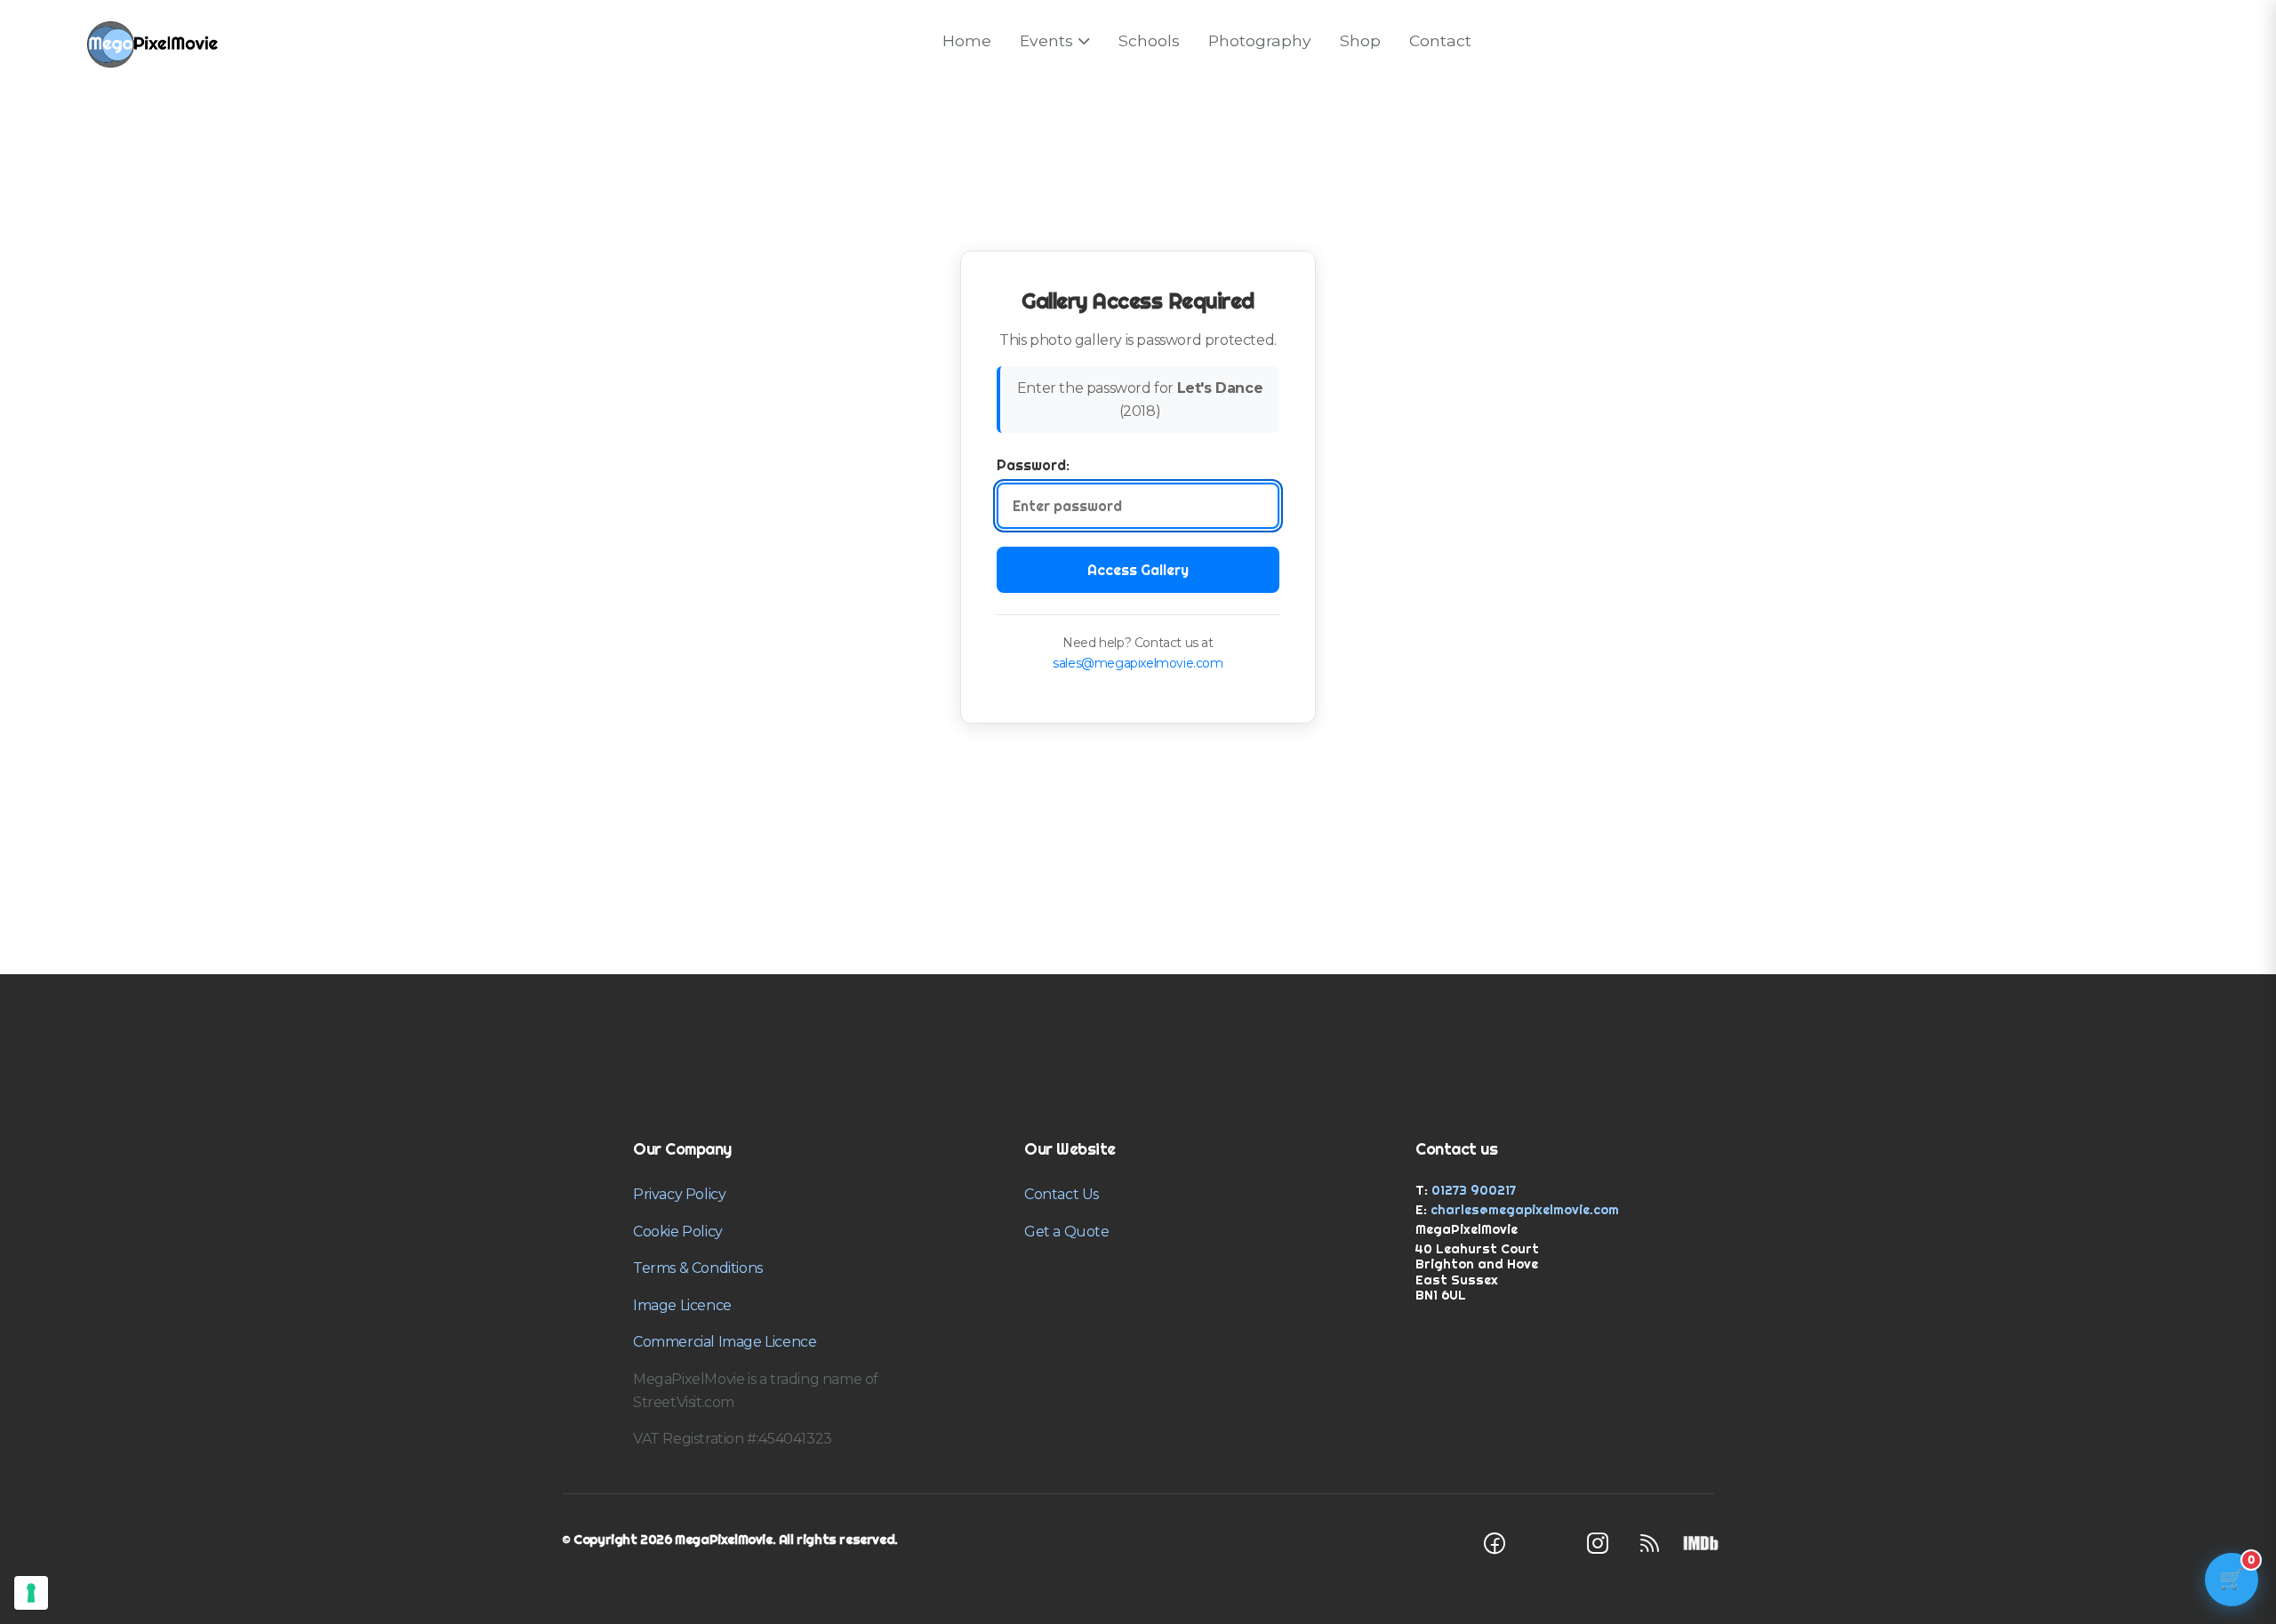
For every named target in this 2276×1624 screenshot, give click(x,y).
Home (967, 40)
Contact (1440, 40)
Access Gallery (1138, 570)
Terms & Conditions (698, 1268)
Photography (1260, 40)
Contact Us (1062, 1194)
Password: (1033, 465)
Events (1046, 40)
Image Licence (682, 1305)
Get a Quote (1067, 1232)
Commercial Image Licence (725, 1342)
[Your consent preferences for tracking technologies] (31, 1593)
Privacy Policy (679, 1194)
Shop (1360, 40)
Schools (1149, 40)
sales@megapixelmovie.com (1138, 663)
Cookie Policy (678, 1232)
